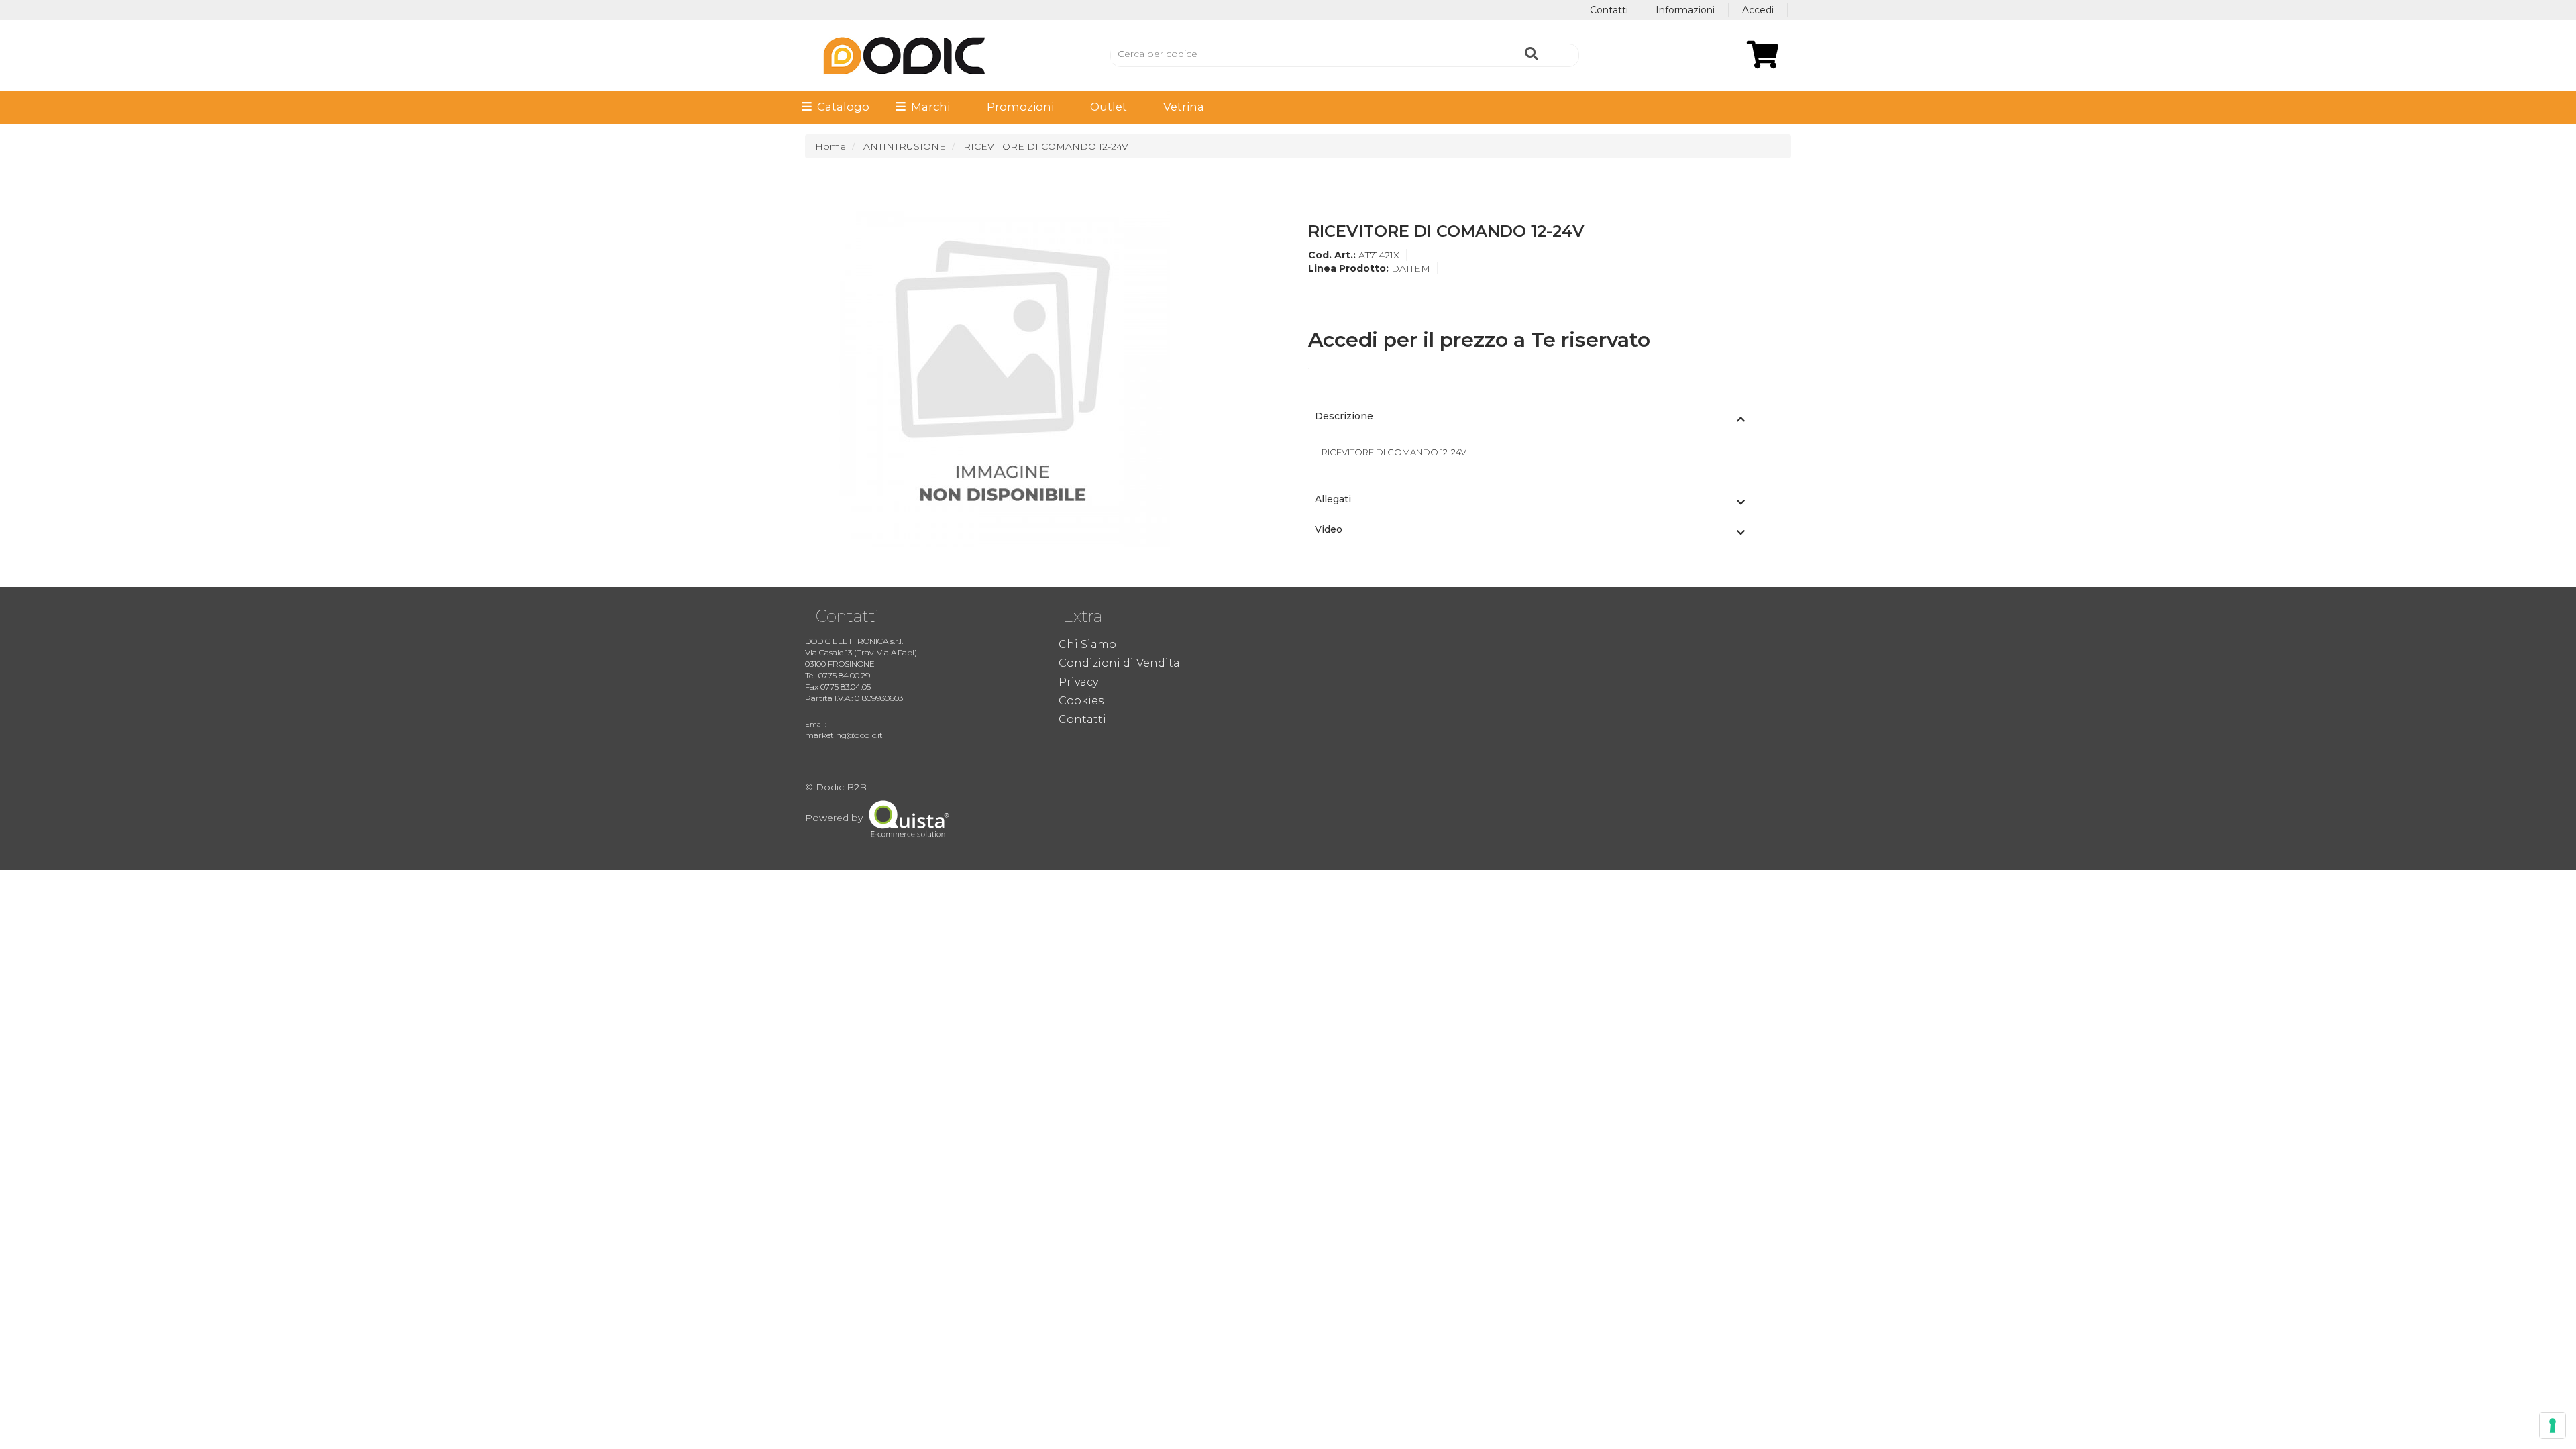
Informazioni (1685, 10)
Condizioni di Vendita (1119, 663)
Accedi (1758, 10)
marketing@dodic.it (844, 735)
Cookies (1081, 701)
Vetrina (1184, 107)
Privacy (1078, 682)
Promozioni (1020, 107)
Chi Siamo (1087, 644)
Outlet (1109, 107)
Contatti (1609, 10)
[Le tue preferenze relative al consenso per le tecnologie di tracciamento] (2553, 1426)
